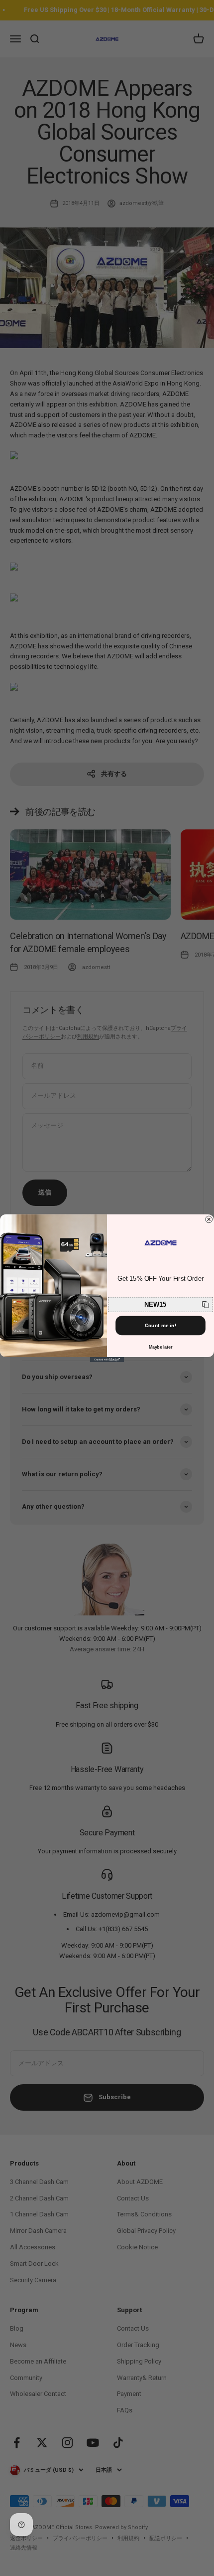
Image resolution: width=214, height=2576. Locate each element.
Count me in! (161, 1325)
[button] (161, 1304)
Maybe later (161, 1347)
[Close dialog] (209, 1219)
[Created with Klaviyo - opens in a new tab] (107, 1360)
